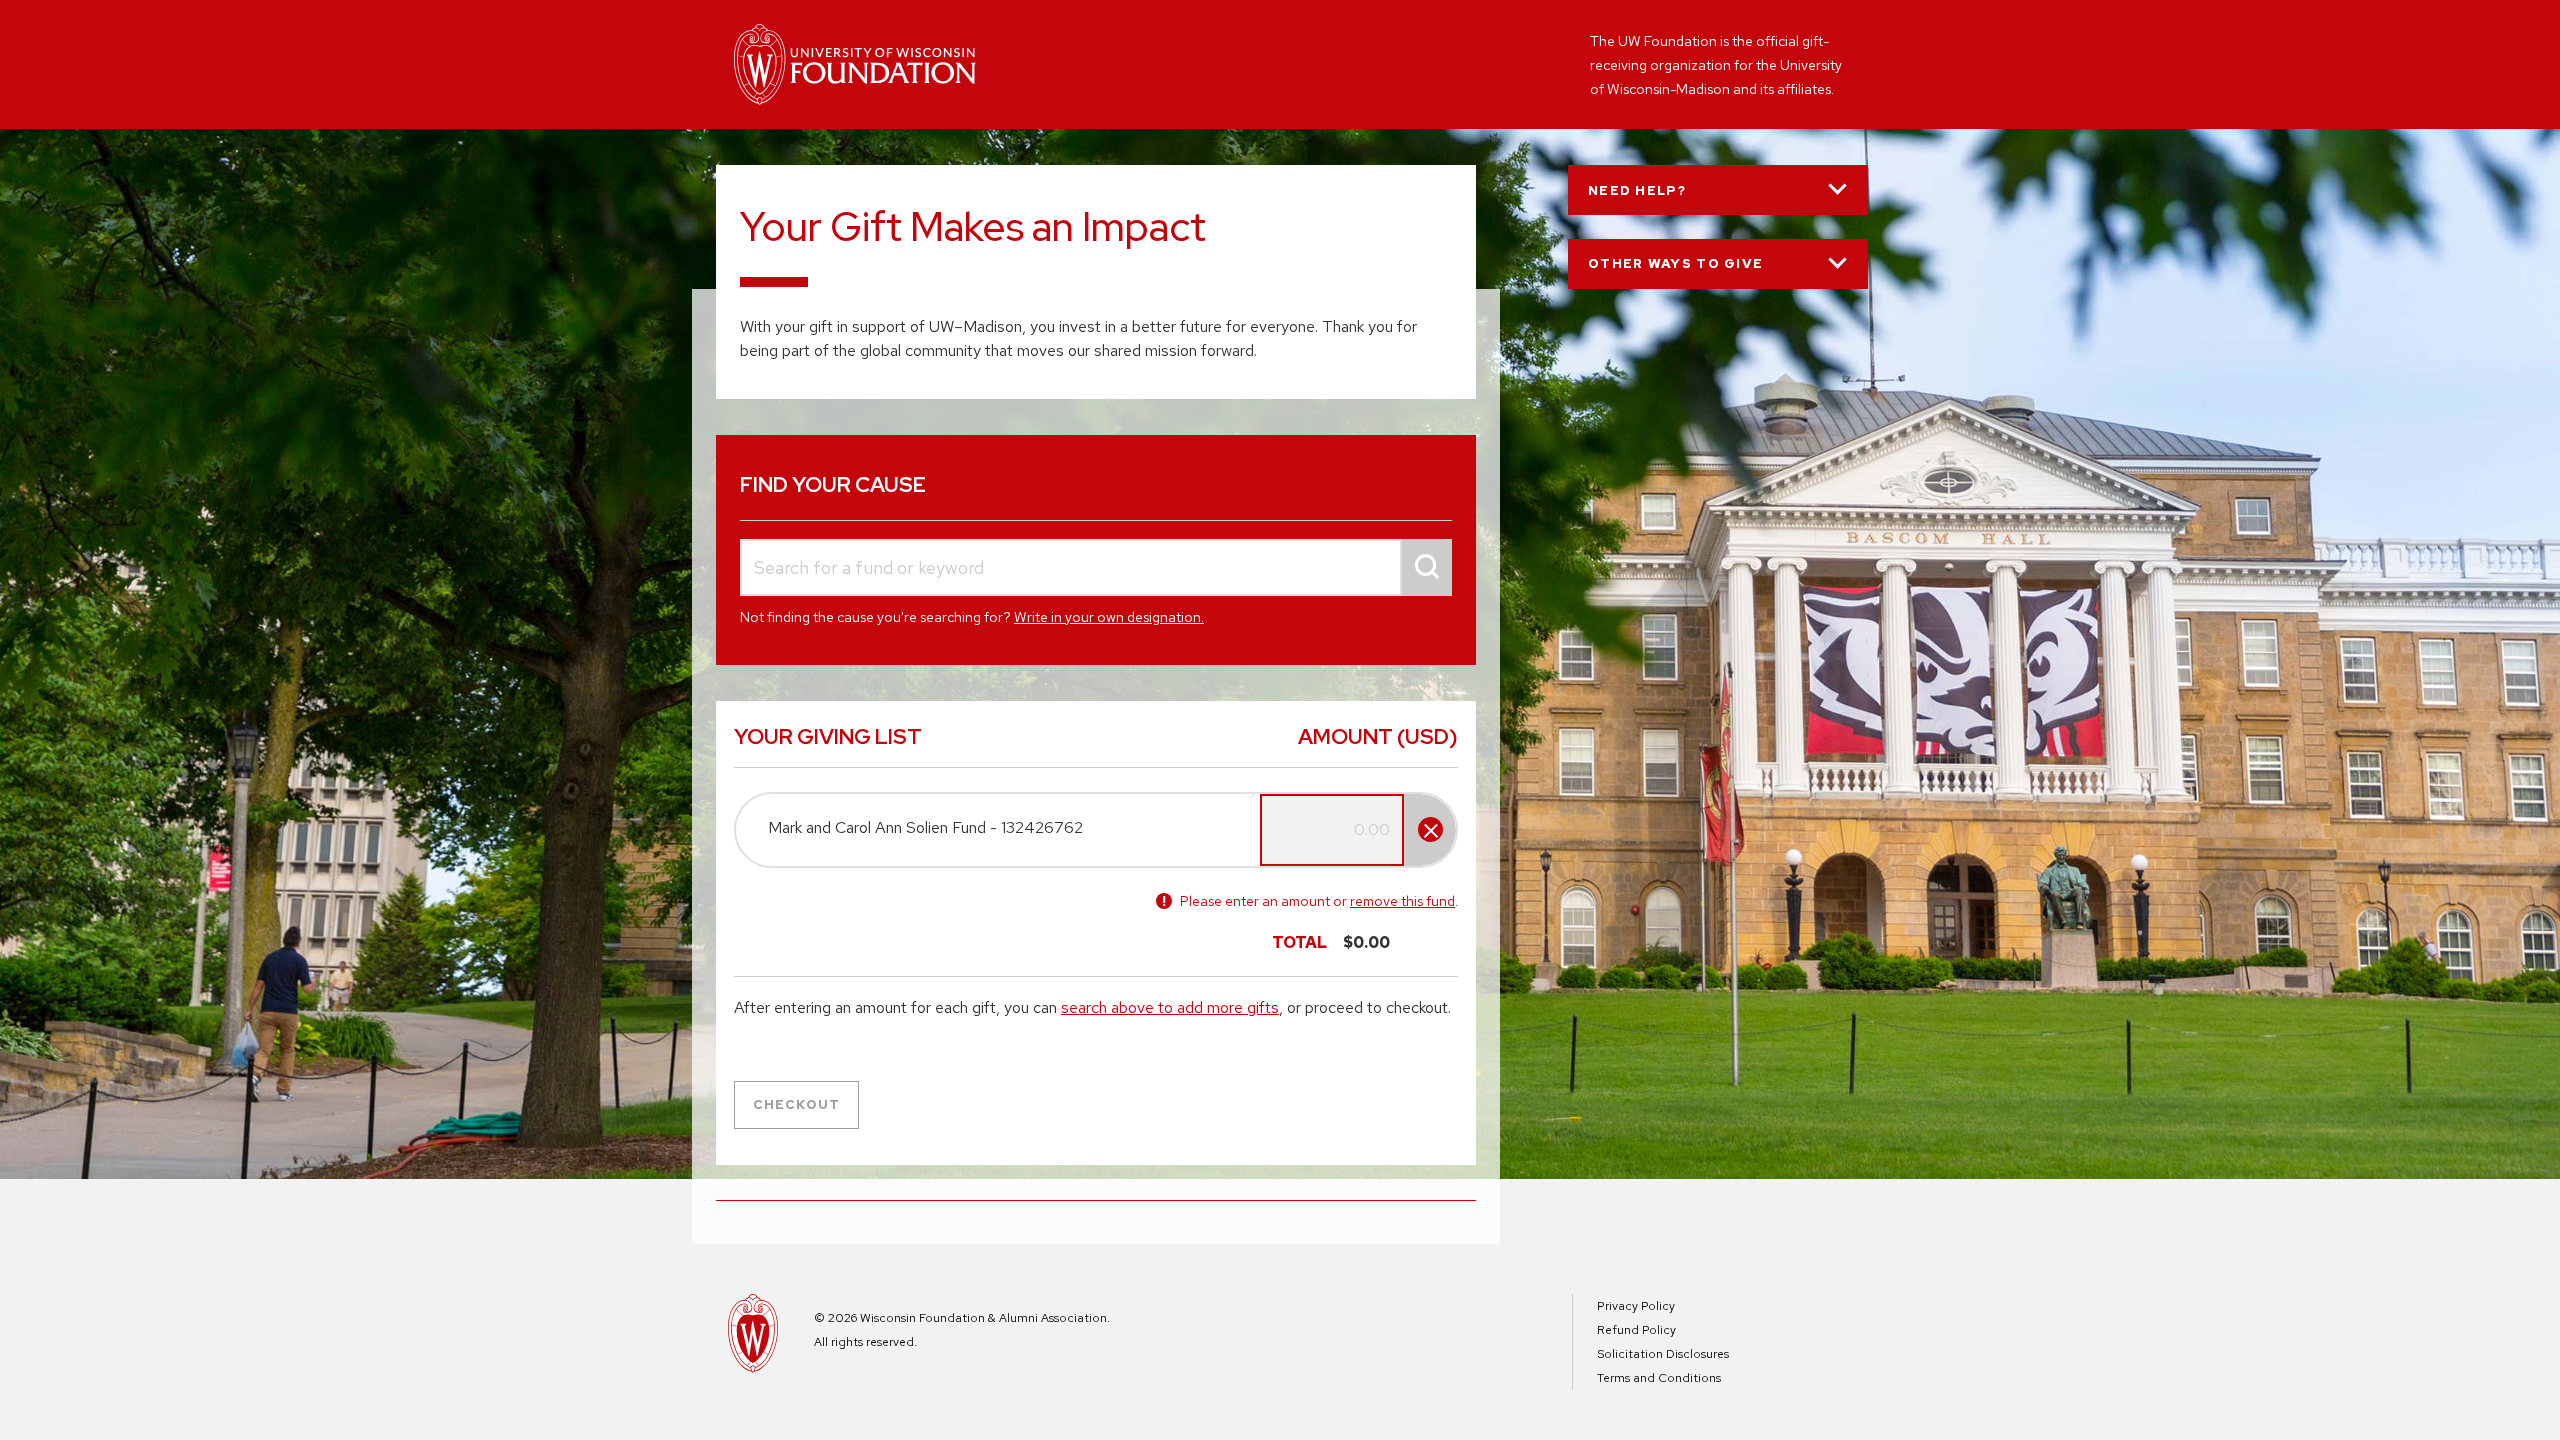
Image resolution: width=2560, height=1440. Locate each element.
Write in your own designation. (1109, 617)
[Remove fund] (1430, 829)
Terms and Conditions (1659, 1378)
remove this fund (1402, 901)
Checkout (796, 1104)
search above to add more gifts (1170, 1007)
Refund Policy (1636, 1330)
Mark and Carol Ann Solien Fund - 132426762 (925, 827)
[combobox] (1096, 567)
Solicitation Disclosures (1663, 1354)
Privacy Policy (1636, 1306)
